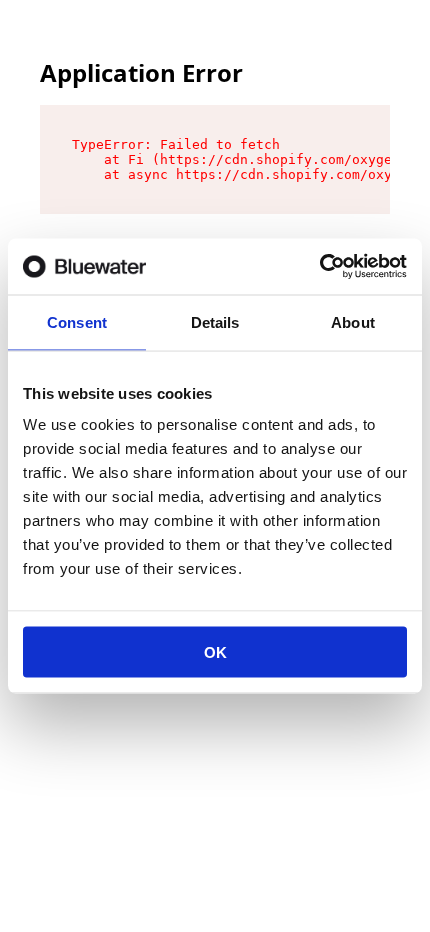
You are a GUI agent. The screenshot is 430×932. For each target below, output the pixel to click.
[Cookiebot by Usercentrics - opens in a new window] (319, 267)
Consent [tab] (77, 321)
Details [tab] (215, 321)
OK (215, 652)
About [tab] (353, 321)
